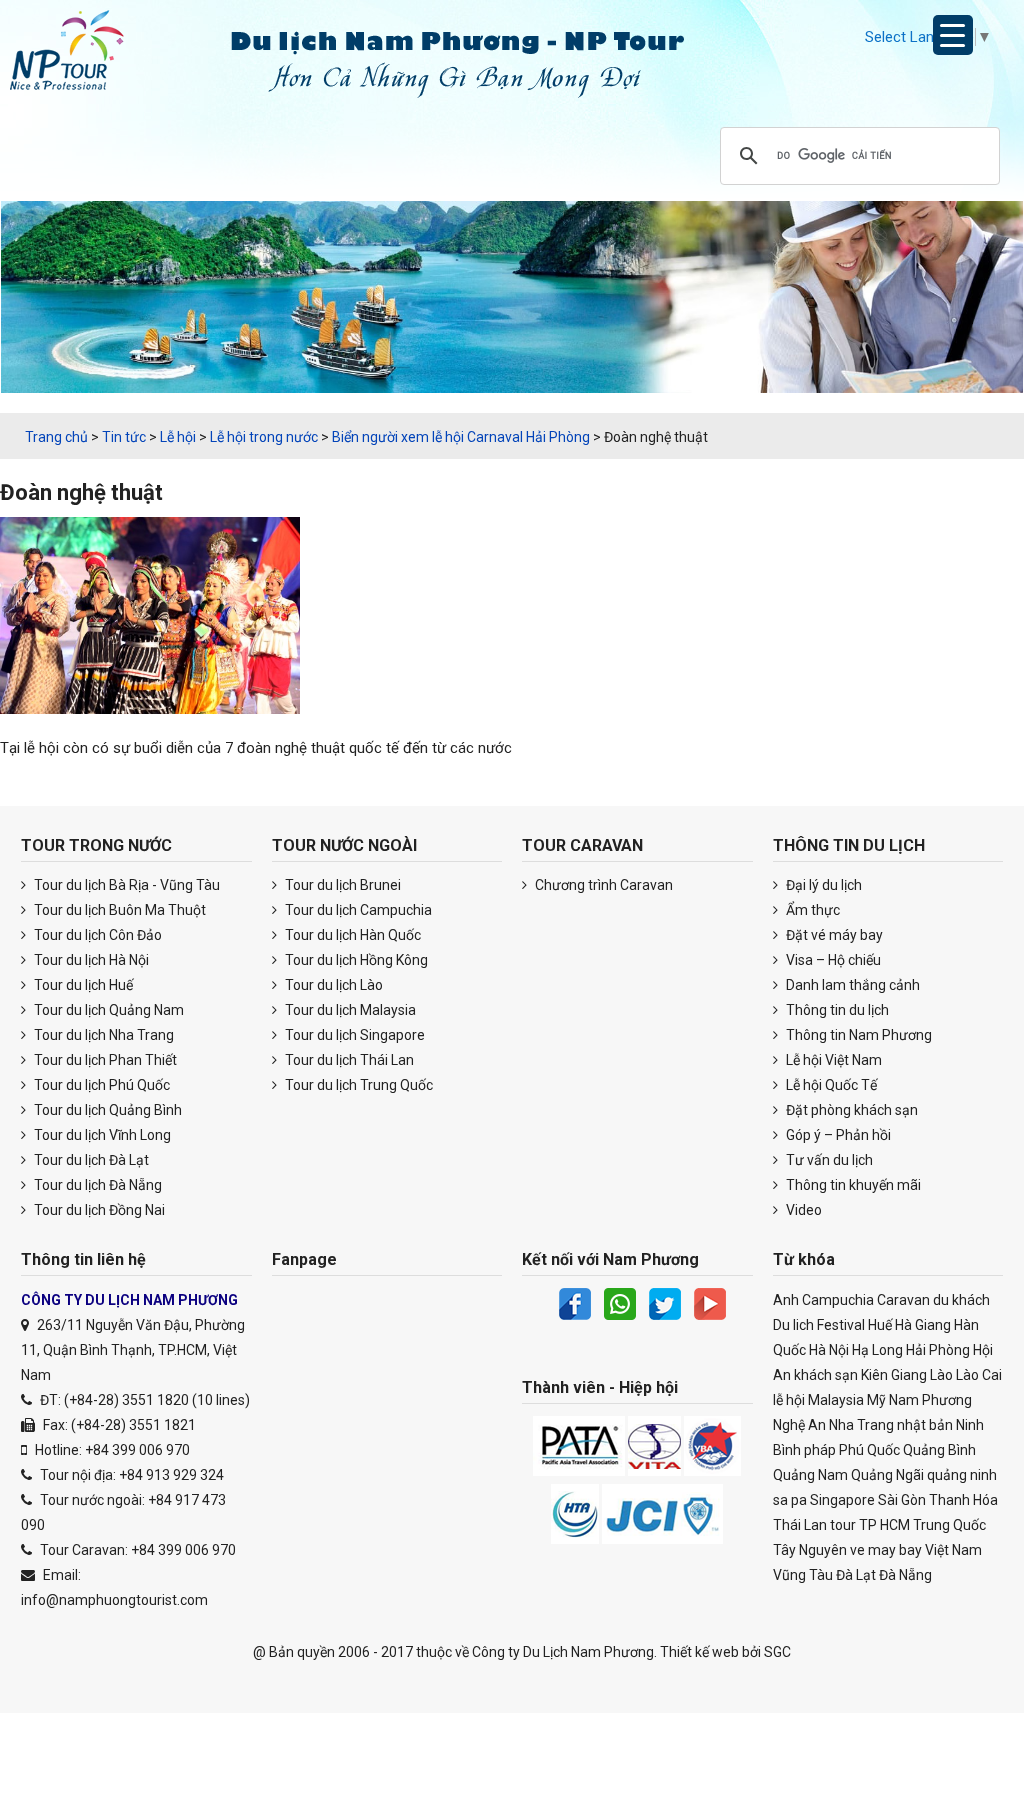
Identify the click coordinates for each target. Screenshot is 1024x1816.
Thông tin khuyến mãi (852, 1185)
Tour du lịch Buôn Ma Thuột (118, 910)
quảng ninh (962, 1475)
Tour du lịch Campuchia (357, 910)
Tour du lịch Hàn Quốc (351, 935)
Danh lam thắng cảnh (851, 985)
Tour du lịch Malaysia (349, 1010)
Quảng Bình (939, 1450)
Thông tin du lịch (836, 1010)
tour (843, 1525)
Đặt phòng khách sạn (850, 1110)
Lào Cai (979, 1375)
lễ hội (789, 1400)
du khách (961, 1300)
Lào (941, 1375)
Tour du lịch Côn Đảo (96, 935)
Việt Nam (953, 1550)
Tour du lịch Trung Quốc (357, 1085)
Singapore (842, 1500)
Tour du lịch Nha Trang (102, 1035)
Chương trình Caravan (602, 885)
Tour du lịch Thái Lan (348, 1060)
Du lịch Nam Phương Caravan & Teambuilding (85, 55)
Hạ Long (877, 1350)
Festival (841, 1325)
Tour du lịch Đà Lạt (90, 1160)
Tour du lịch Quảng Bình (106, 1110)
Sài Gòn (902, 1500)
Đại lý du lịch (822, 885)
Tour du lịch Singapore (353, 1035)
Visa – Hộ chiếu (832, 960)
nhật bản (925, 1425)
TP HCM (884, 1525)
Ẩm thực (811, 910)
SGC (777, 1652)
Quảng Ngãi (887, 1475)
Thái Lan (800, 1525)
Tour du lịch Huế (82, 985)
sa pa (790, 1500)
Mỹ (876, 1400)
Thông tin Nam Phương (857, 1035)
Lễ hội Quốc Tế (830, 1085)
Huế (880, 1325)
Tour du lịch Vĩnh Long (101, 1135)
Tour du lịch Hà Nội (90, 960)
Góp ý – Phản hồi (837, 1135)
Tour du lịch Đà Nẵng (96, 1185)
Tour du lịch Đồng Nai (98, 1210)
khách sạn (826, 1375)
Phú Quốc (869, 1450)
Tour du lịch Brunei (341, 885)
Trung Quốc (949, 1525)
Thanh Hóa (963, 1500)
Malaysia (836, 1400)
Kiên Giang (894, 1375)
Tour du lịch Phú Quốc (100, 1085)
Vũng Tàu (803, 1575)
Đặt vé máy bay (833, 935)
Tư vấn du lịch (828, 1160)
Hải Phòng (938, 1350)
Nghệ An (799, 1425)
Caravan (903, 1300)
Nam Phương (930, 1400)
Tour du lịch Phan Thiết (104, 1060)
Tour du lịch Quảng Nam (107, 1010)
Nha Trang (861, 1425)
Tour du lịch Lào (332, 985)
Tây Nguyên (810, 1550)
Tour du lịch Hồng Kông (355, 960)
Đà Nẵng (905, 1575)
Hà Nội (829, 1350)
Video (802, 1210)
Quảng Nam (810, 1475)
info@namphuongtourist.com (114, 1600)
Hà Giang (923, 1325)
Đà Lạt (856, 1575)
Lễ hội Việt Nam (832, 1060)
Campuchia (838, 1300)
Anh (786, 1300)
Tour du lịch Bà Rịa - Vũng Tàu (125, 885)
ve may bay (886, 1550)
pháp (820, 1450)
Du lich (793, 1325)
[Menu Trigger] (953, 35)
